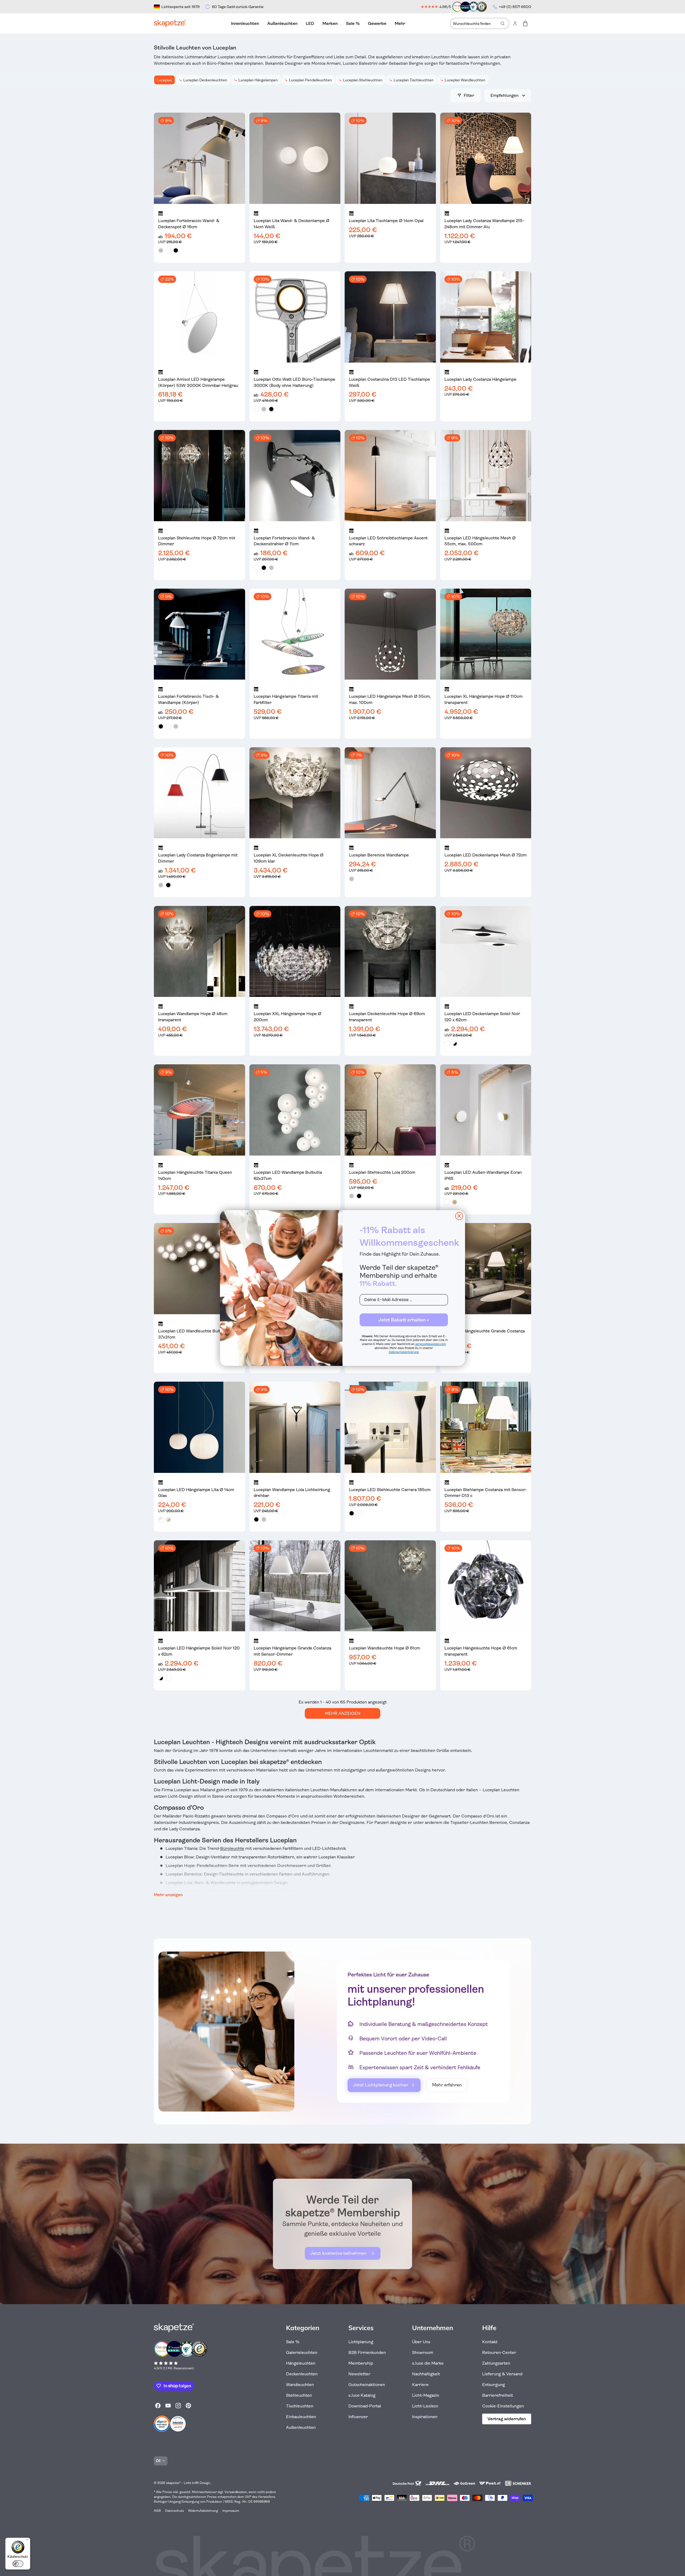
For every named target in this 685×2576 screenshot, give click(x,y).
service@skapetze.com (431, 1344)
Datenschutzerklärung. (404, 1352)
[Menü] (27, 2541)
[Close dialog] (459, 1216)
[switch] (18, 2564)
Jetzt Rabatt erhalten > (404, 1320)
